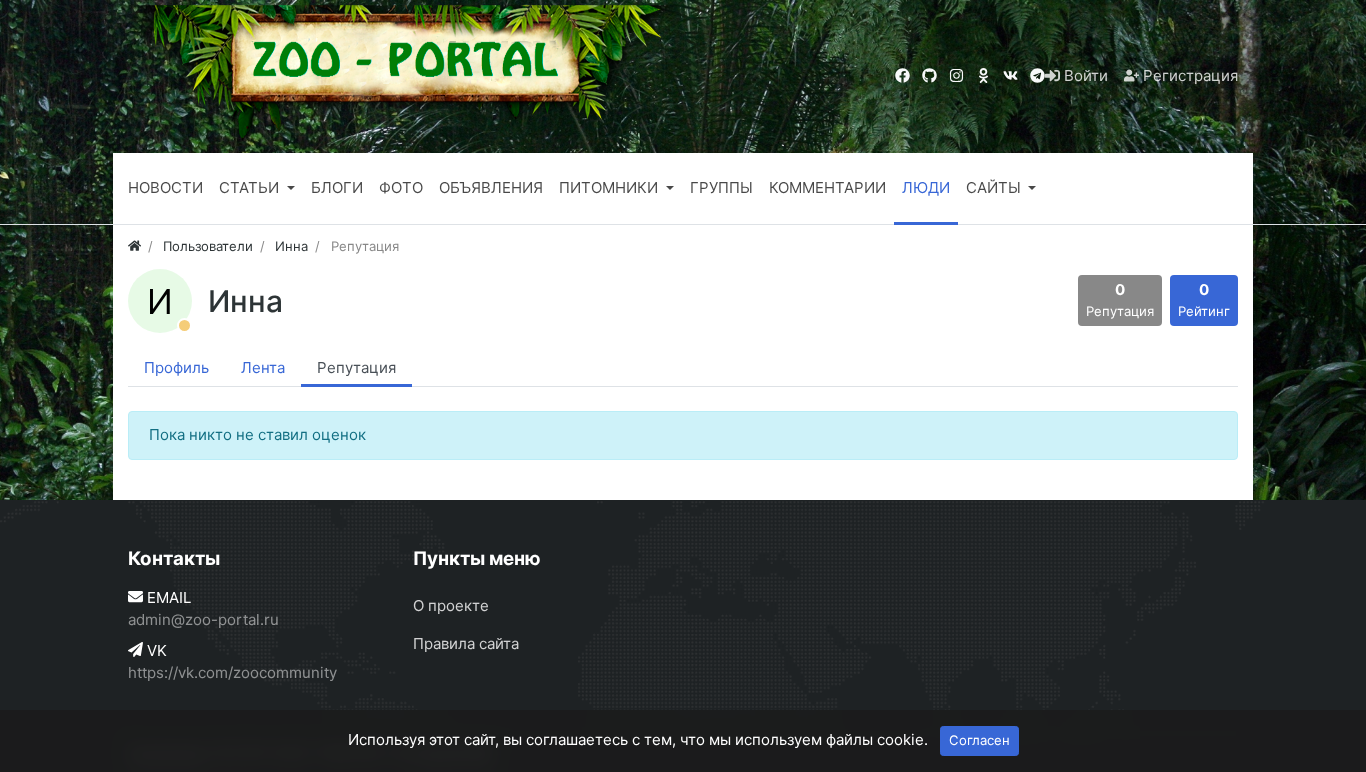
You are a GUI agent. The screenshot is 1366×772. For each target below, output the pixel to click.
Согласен (979, 740)
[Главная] (134, 246)
